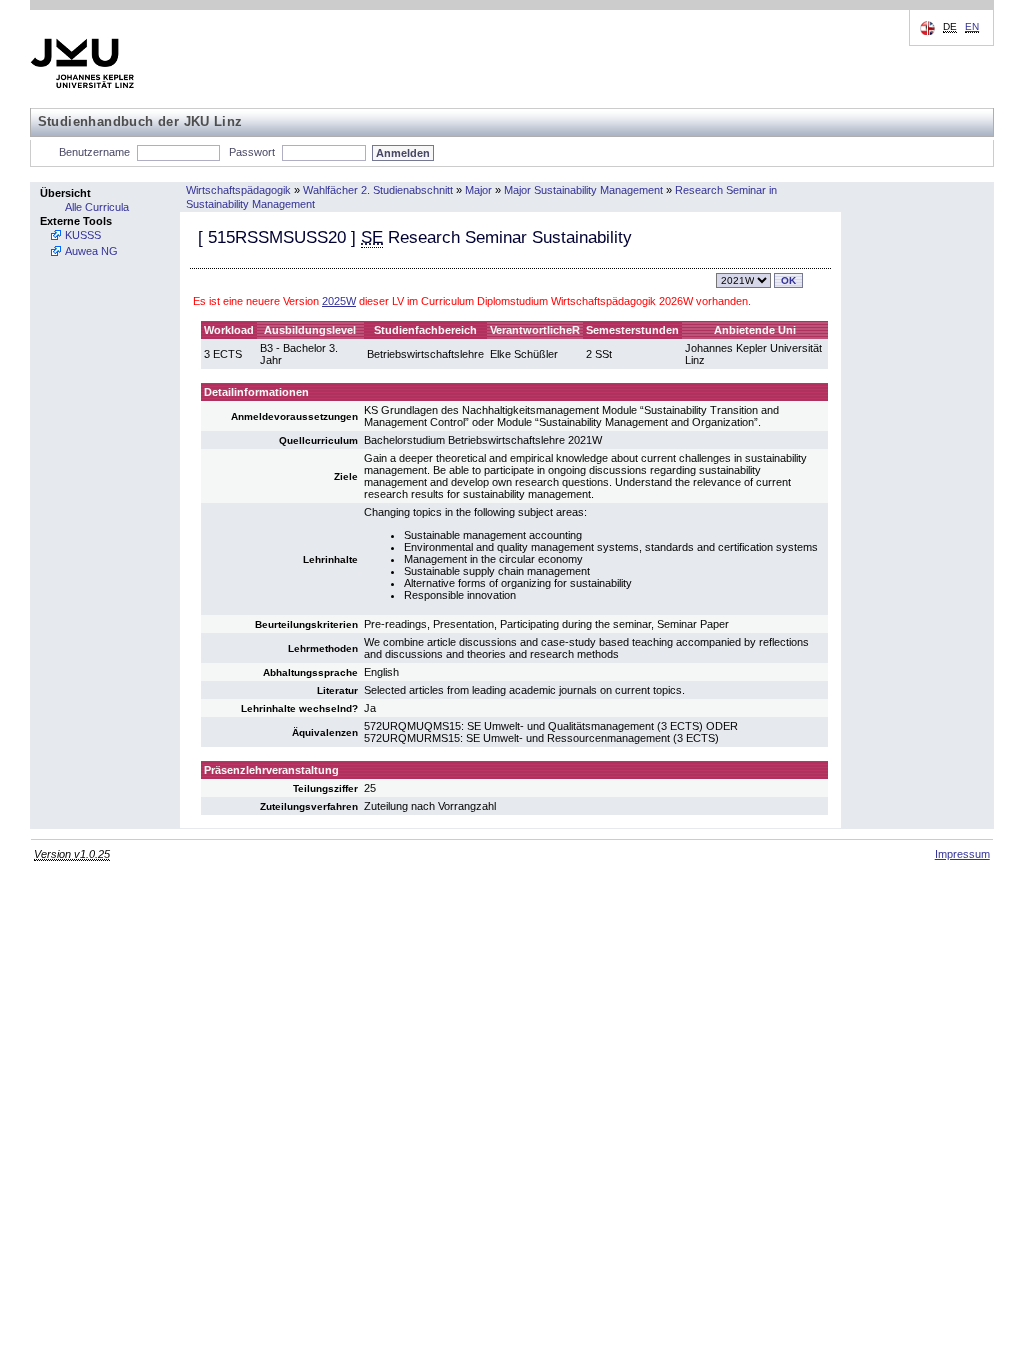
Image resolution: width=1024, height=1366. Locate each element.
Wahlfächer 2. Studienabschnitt (378, 190)
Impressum (962, 854)
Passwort (252, 152)
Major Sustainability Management (583, 190)
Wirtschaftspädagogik (238, 190)
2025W (339, 301)
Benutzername (94, 152)
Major (478, 190)
